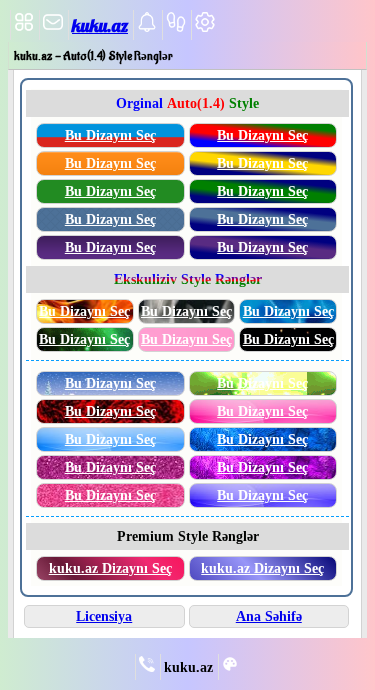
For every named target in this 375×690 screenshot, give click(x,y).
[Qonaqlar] (176, 28)
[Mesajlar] (53, 28)
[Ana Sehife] (24, 28)
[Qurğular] (205, 28)
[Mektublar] (147, 28)
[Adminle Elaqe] (147, 668)
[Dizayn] (230, 668)
